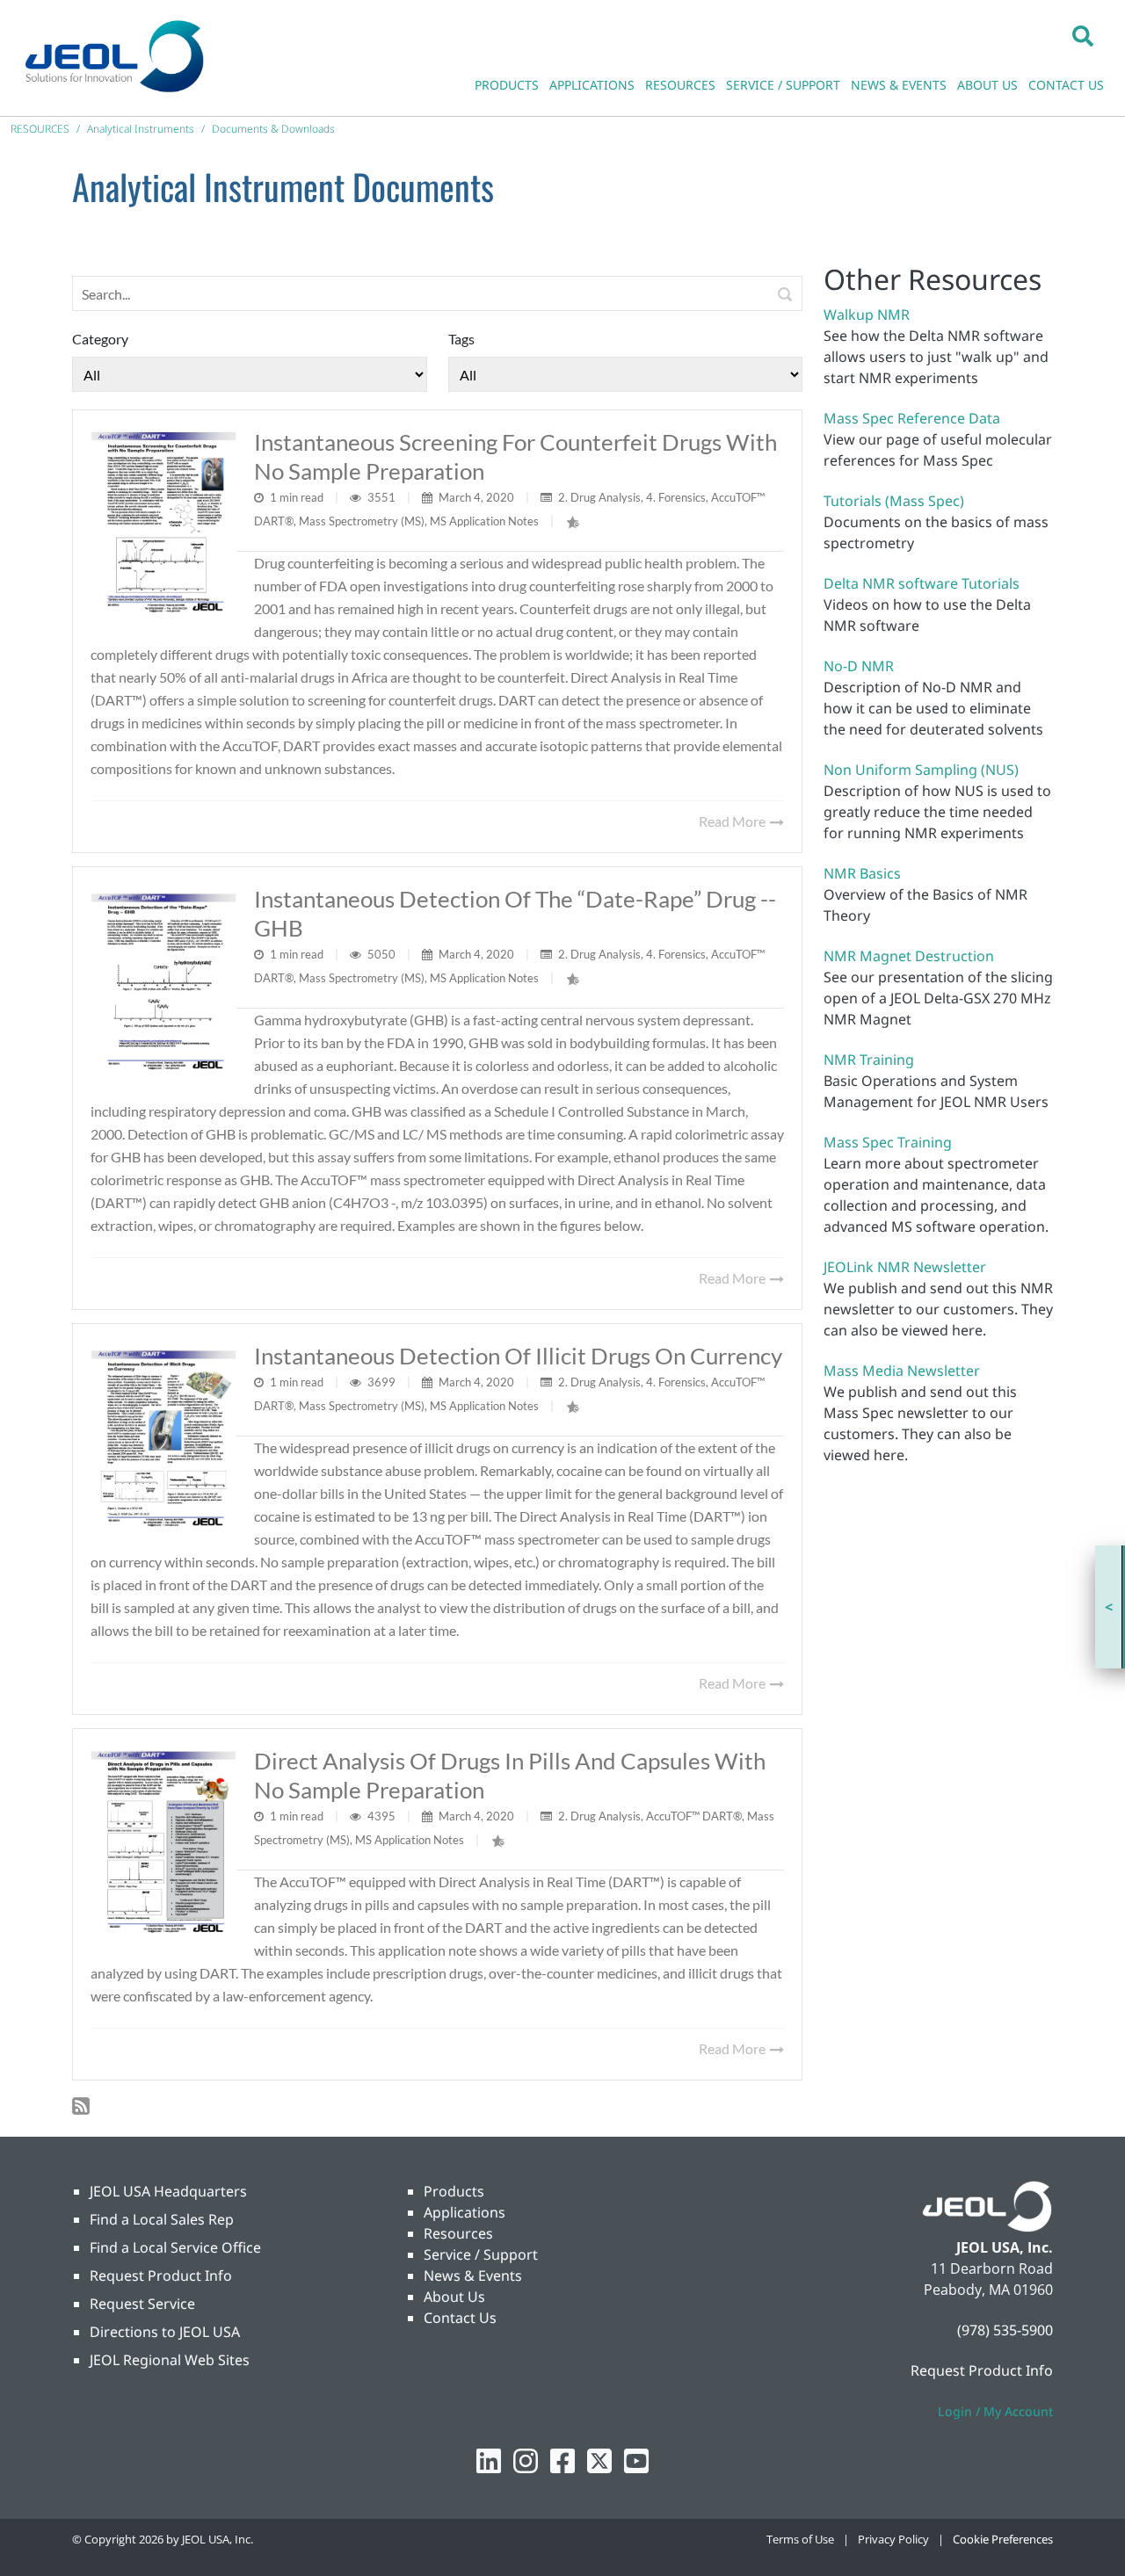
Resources (458, 2233)
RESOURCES (680, 85)
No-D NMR (859, 666)
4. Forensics (676, 497)
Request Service (142, 2304)
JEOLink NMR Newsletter (905, 1267)
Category (100, 339)
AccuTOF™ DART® (694, 1816)
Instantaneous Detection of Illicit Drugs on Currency (518, 1356)
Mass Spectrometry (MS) (362, 521)
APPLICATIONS (592, 85)
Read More (733, 821)
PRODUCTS (507, 85)
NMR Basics (862, 873)
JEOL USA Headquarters (168, 2191)
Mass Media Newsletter (902, 1371)
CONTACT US (1066, 85)
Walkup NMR (867, 315)
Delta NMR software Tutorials (922, 583)
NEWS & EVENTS (899, 85)
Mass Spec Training (888, 1142)
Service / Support (481, 2254)
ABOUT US (987, 85)
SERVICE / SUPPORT (783, 85)
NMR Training (869, 1060)
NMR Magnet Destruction (909, 956)
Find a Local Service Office (175, 2247)
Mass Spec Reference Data (912, 418)
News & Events (473, 2276)
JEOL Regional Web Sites (170, 2360)
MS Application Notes (484, 521)
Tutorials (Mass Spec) (894, 501)
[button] (1083, 35)
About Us (454, 2297)
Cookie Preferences (1003, 2539)
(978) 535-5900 (1005, 2330)
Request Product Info (161, 2276)
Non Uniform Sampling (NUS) (921, 770)
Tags (461, 339)
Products (454, 2191)
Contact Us (460, 2318)
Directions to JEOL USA (165, 2332)
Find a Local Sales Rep (162, 2219)
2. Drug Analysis (599, 497)
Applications (465, 2212)
